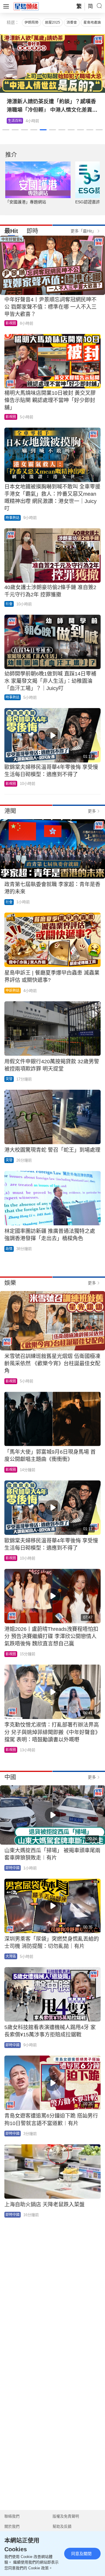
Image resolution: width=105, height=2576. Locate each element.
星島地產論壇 (94, 22)
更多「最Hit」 (83, 231)
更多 (92, 811)
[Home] (26, 6)
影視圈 (11, 323)
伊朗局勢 (32, 22)
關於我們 (12, 2526)
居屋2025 (52, 22)
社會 (9, 604)
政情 (9, 1249)
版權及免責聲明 (66, 2516)
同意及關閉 (81, 2554)
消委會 (72, 22)
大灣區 (11, 1956)
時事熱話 (13, 518)
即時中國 (13, 1868)
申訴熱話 (13, 991)
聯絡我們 (12, 2516)
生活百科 (15, 121)
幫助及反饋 (62, 2526)
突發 (9, 1079)
